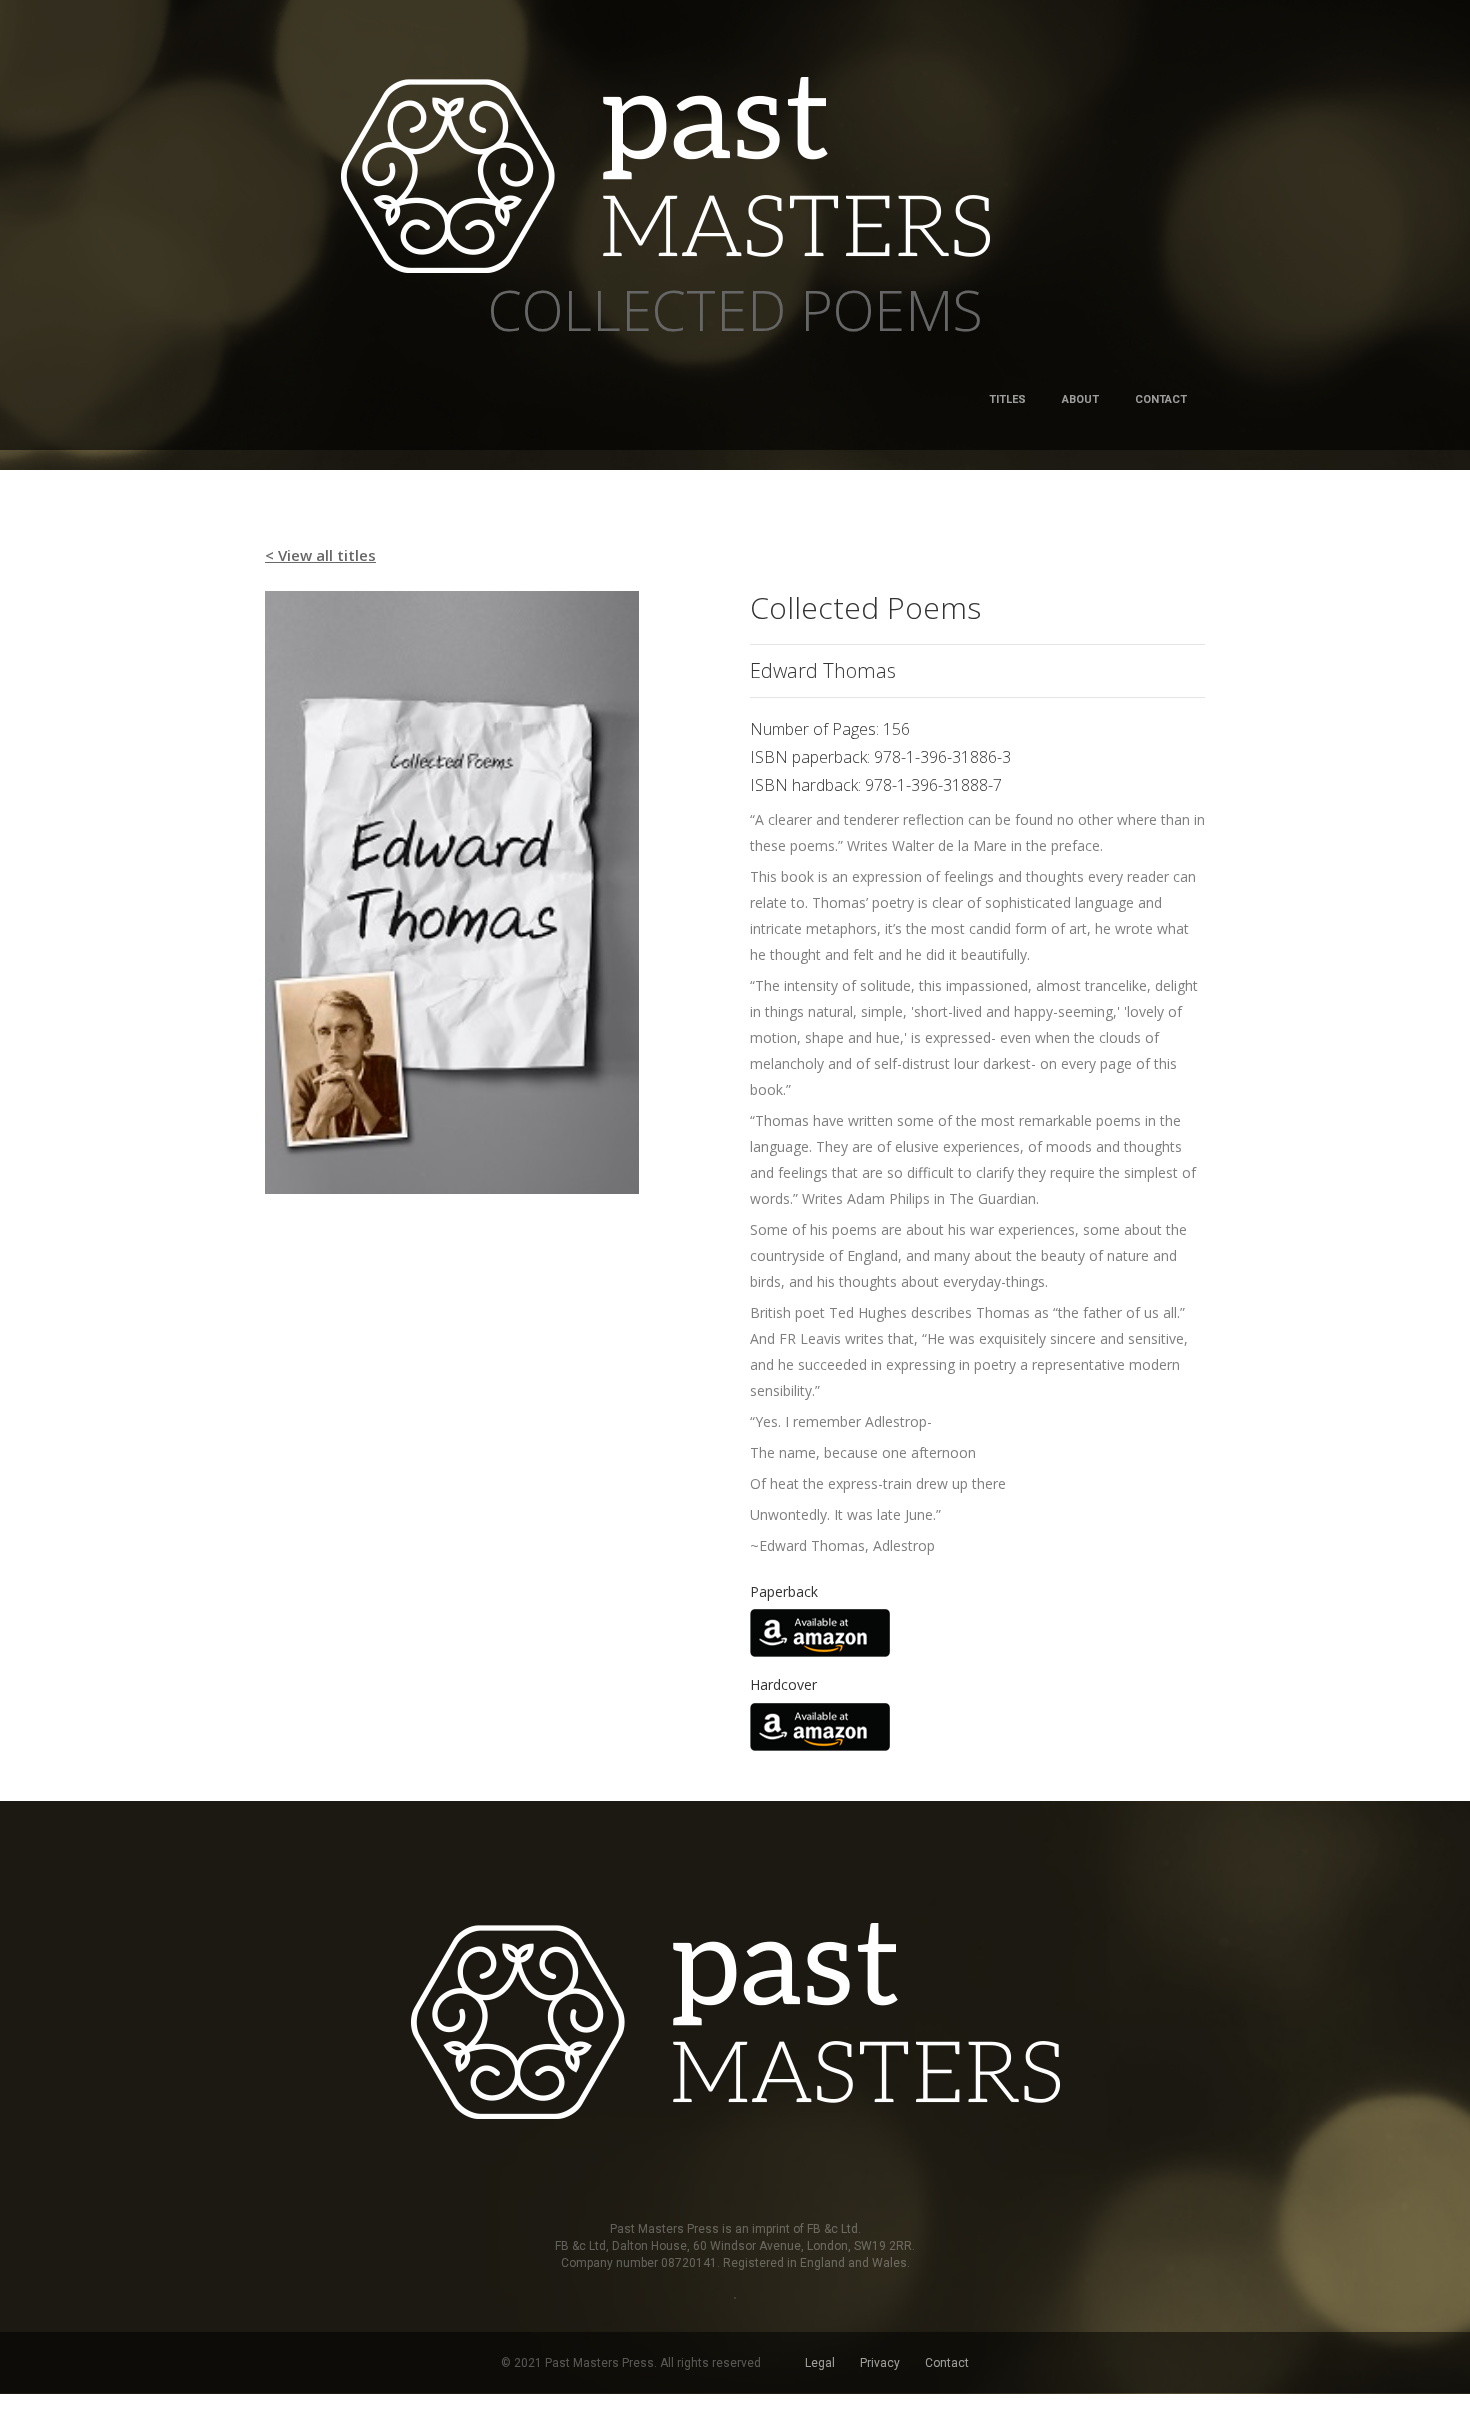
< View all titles (320, 555)
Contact (1161, 399)
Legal (820, 2363)
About (1080, 399)
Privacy (880, 2363)
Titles (1007, 399)
